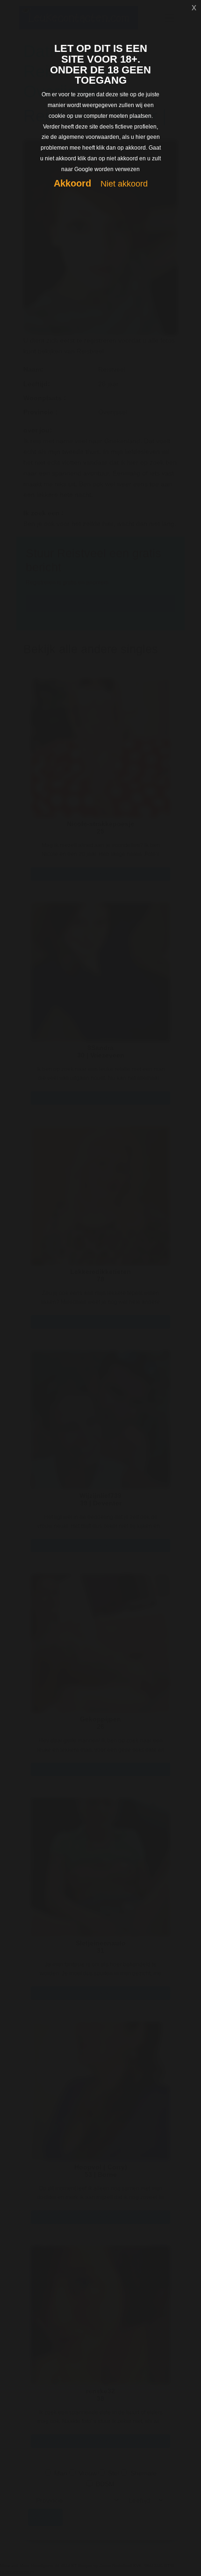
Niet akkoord (124, 184)
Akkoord (72, 183)
